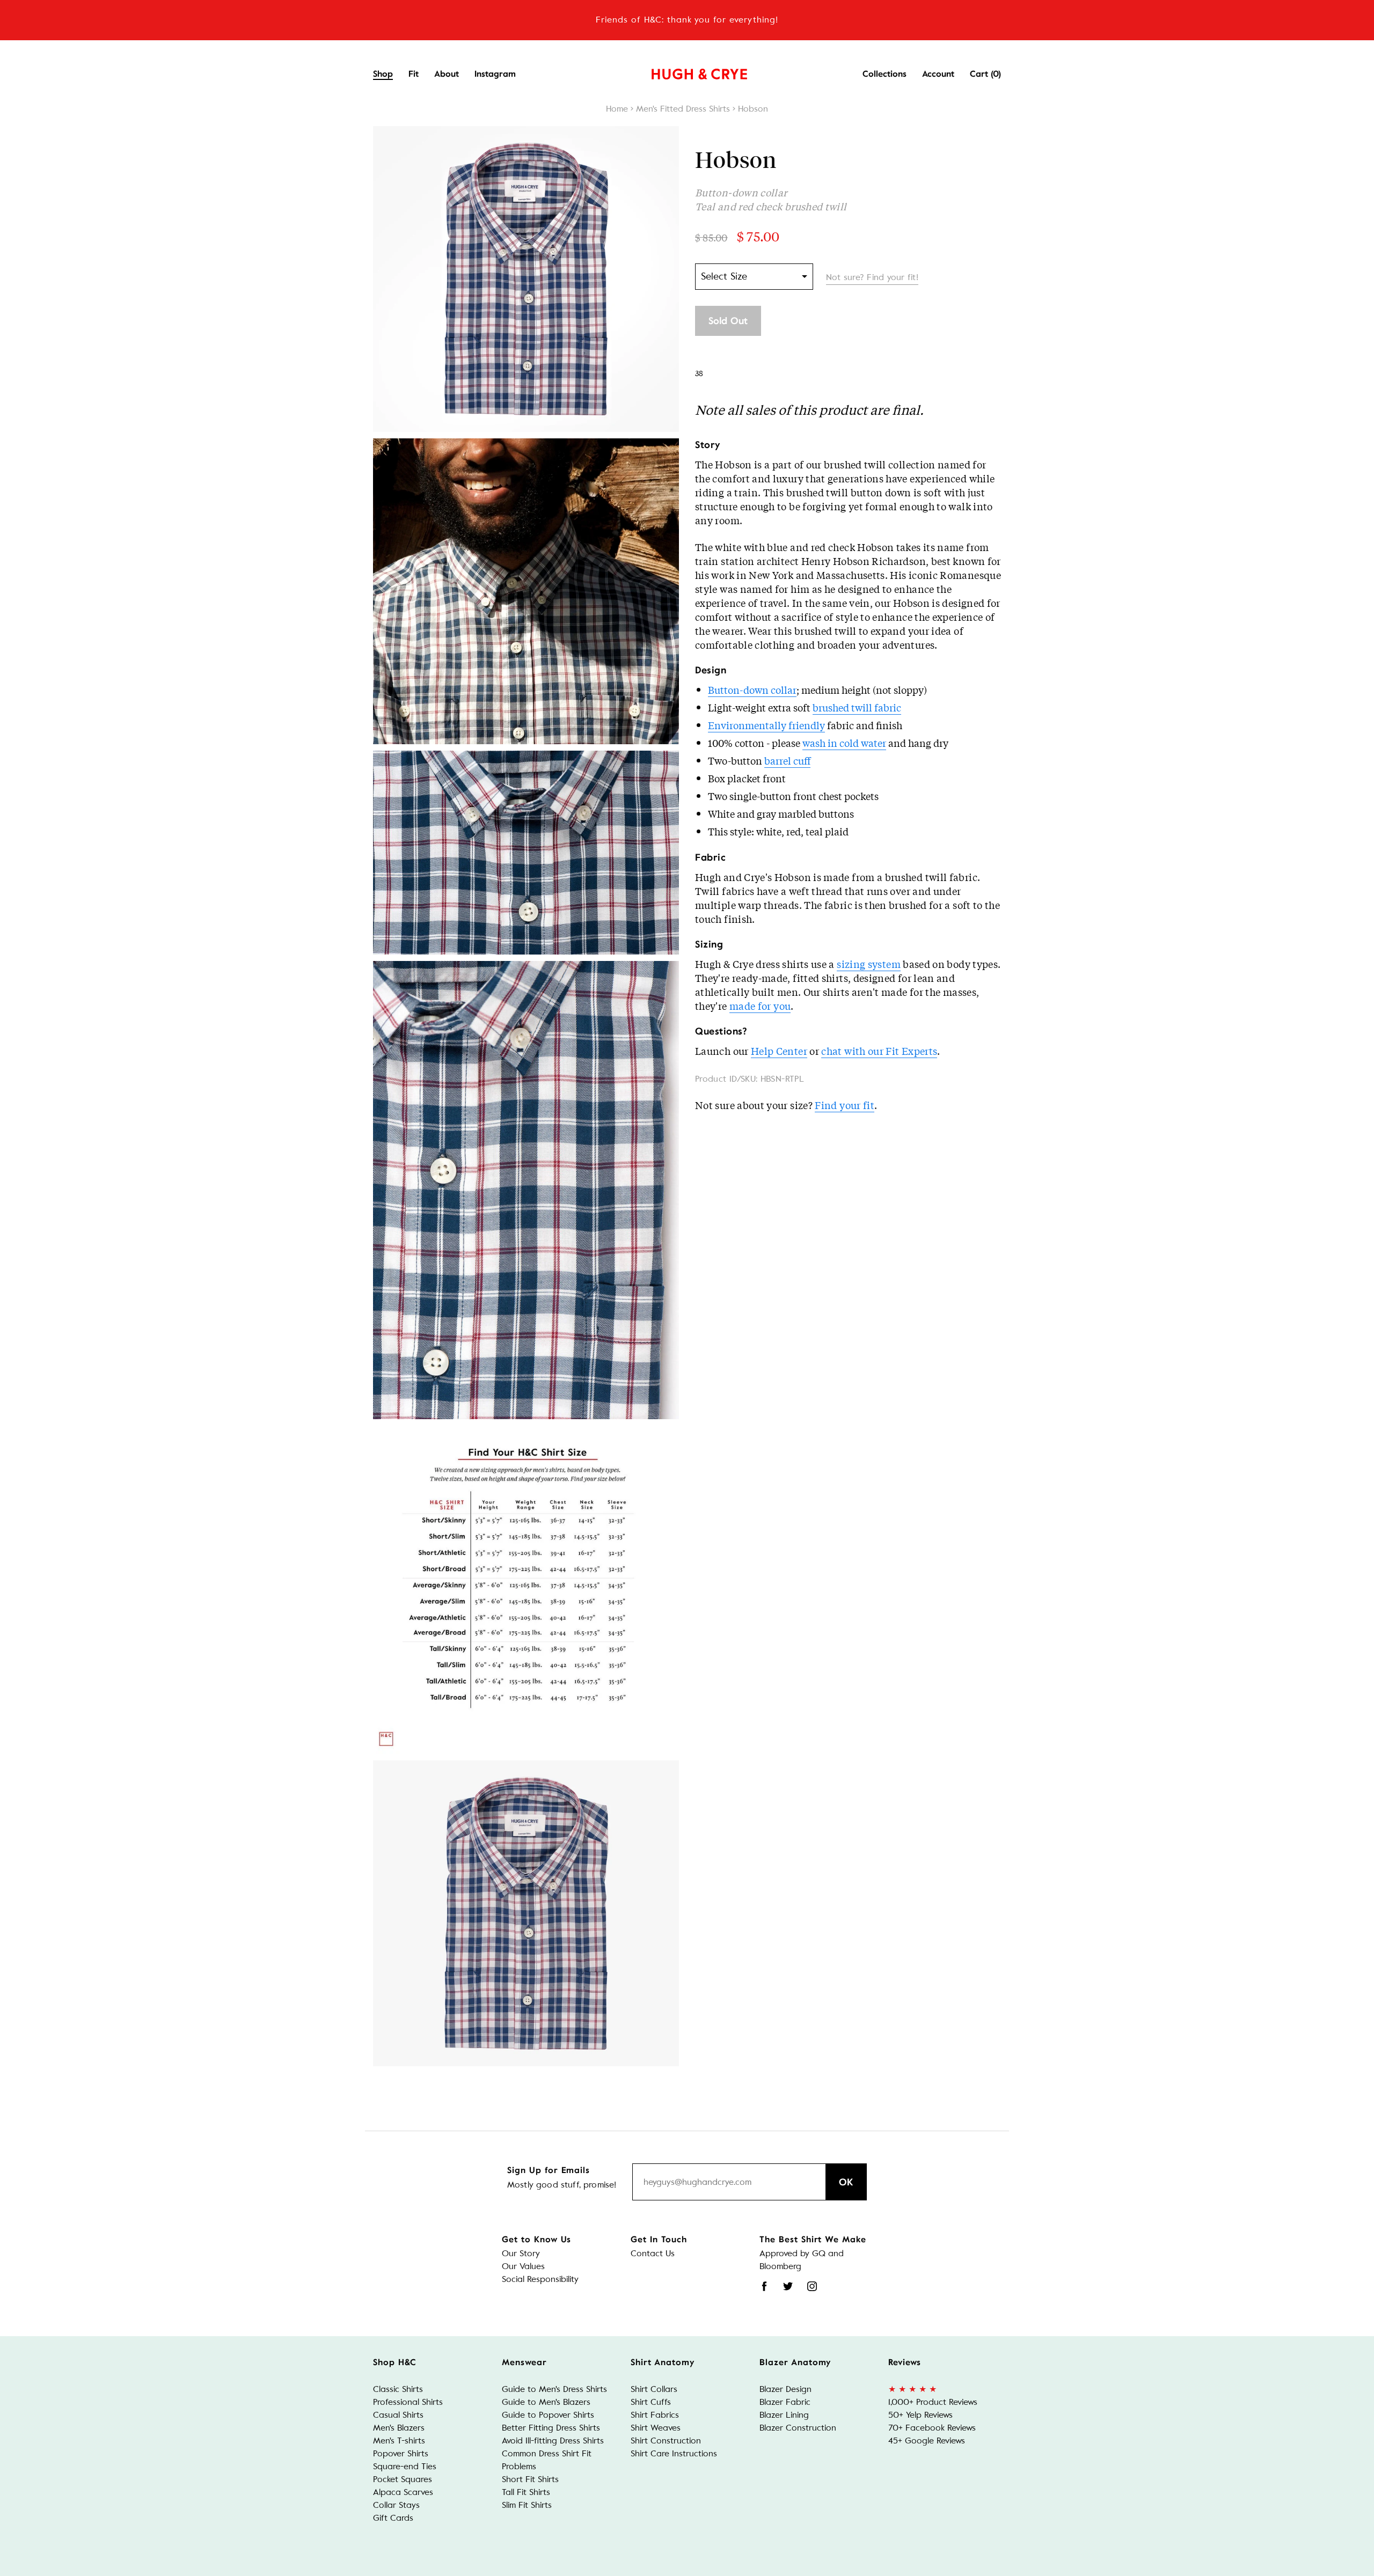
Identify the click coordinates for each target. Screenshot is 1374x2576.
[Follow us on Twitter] (788, 2286)
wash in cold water (844, 743)
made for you (760, 1006)
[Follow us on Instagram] (812, 2286)
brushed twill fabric (857, 707)
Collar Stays (396, 2505)
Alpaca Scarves (403, 2492)
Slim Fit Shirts (527, 2505)
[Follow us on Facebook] (764, 2286)
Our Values (523, 2266)
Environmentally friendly (766, 725)
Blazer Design (785, 2389)
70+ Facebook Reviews (932, 2428)
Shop (383, 74)
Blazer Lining (784, 2415)
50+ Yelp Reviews (920, 2415)
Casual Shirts (398, 2415)
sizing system (869, 964)
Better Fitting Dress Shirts (551, 2428)
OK (846, 2182)
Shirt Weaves (656, 2428)
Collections (885, 74)
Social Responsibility (540, 2279)
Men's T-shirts (399, 2441)
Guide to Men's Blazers (546, 2402)
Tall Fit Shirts (526, 2492)
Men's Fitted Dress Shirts (683, 109)
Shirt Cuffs (651, 2402)
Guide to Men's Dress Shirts (554, 2389)
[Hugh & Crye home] (686, 71)
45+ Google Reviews (927, 2441)
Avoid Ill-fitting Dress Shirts (553, 2441)
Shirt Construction (666, 2441)
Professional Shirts (408, 2402)
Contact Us (653, 2253)
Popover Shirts (401, 2453)
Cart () (985, 74)
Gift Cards (393, 2518)
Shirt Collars (654, 2389)
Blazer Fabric (785, 2402)
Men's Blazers (399, 2428)
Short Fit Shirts (530, 2479)
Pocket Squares (403, 2479)
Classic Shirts (398, 2389)
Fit (414, 74)
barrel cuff (787, 760)
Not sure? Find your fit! (872, 277)
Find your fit (845, 1105)
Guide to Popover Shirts (548, 2415)
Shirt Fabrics (655, 2415)
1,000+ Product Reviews (933, 2402)
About (447, 74)
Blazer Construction (798, 2428)
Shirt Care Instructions (674, 2453)
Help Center (779, 1051)
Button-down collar (752, 689)
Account (938, 74)
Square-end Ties (405, 2466)
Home (617, 109)
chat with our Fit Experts (879, 1051)
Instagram (495, 74)
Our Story (521, 2253)
